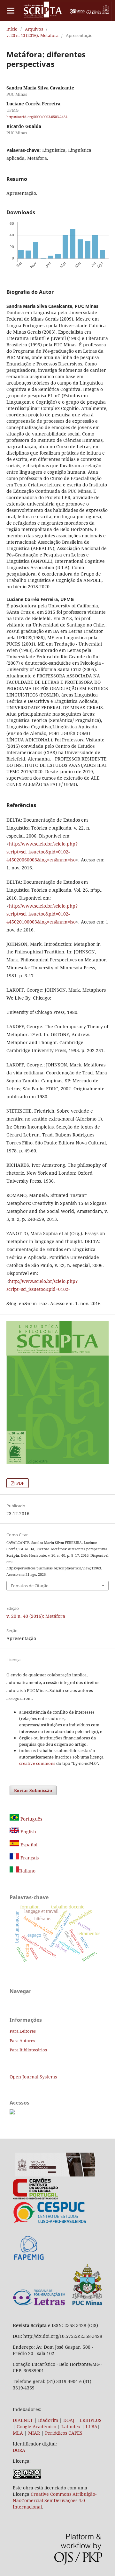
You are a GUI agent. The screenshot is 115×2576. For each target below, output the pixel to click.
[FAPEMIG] (29, 2261)
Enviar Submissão (33, 1790)
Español (28, 1845)
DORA (19, 2450)
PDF (20, 1483)
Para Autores (22, 2041)
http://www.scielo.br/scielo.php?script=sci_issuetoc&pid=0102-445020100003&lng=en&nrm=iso (42, 914)
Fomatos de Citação (30, 1586)
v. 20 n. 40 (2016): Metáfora (32, 35)
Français (29, 1858)
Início (12, 29)
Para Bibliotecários (28, 2050)
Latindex (71, 2427)
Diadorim (48, 2420)
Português (31, 1819)
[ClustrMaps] (12, 2113)
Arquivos (34, 29)
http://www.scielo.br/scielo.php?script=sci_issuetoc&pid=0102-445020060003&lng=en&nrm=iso (42, 852)
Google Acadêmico (36, 2427)
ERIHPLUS (90, 2420)
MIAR (34, 2433)
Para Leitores (23, 2031)
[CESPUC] (50, 2222)
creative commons (37, 1763)
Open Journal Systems (33, 2077)
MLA (18, 2433)
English (28, 1832)
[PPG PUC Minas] (57, 2304)
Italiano (27, 1871)
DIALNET (23, 2420)
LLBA (92, 2427)
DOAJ (69, 2420)
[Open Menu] (10, 10)
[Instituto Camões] (35, 2198)
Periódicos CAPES (64, 2433)
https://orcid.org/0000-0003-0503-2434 (37, 117)
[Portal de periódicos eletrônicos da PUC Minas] (55, 2175)
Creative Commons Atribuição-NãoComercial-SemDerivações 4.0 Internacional (55, 2500)
